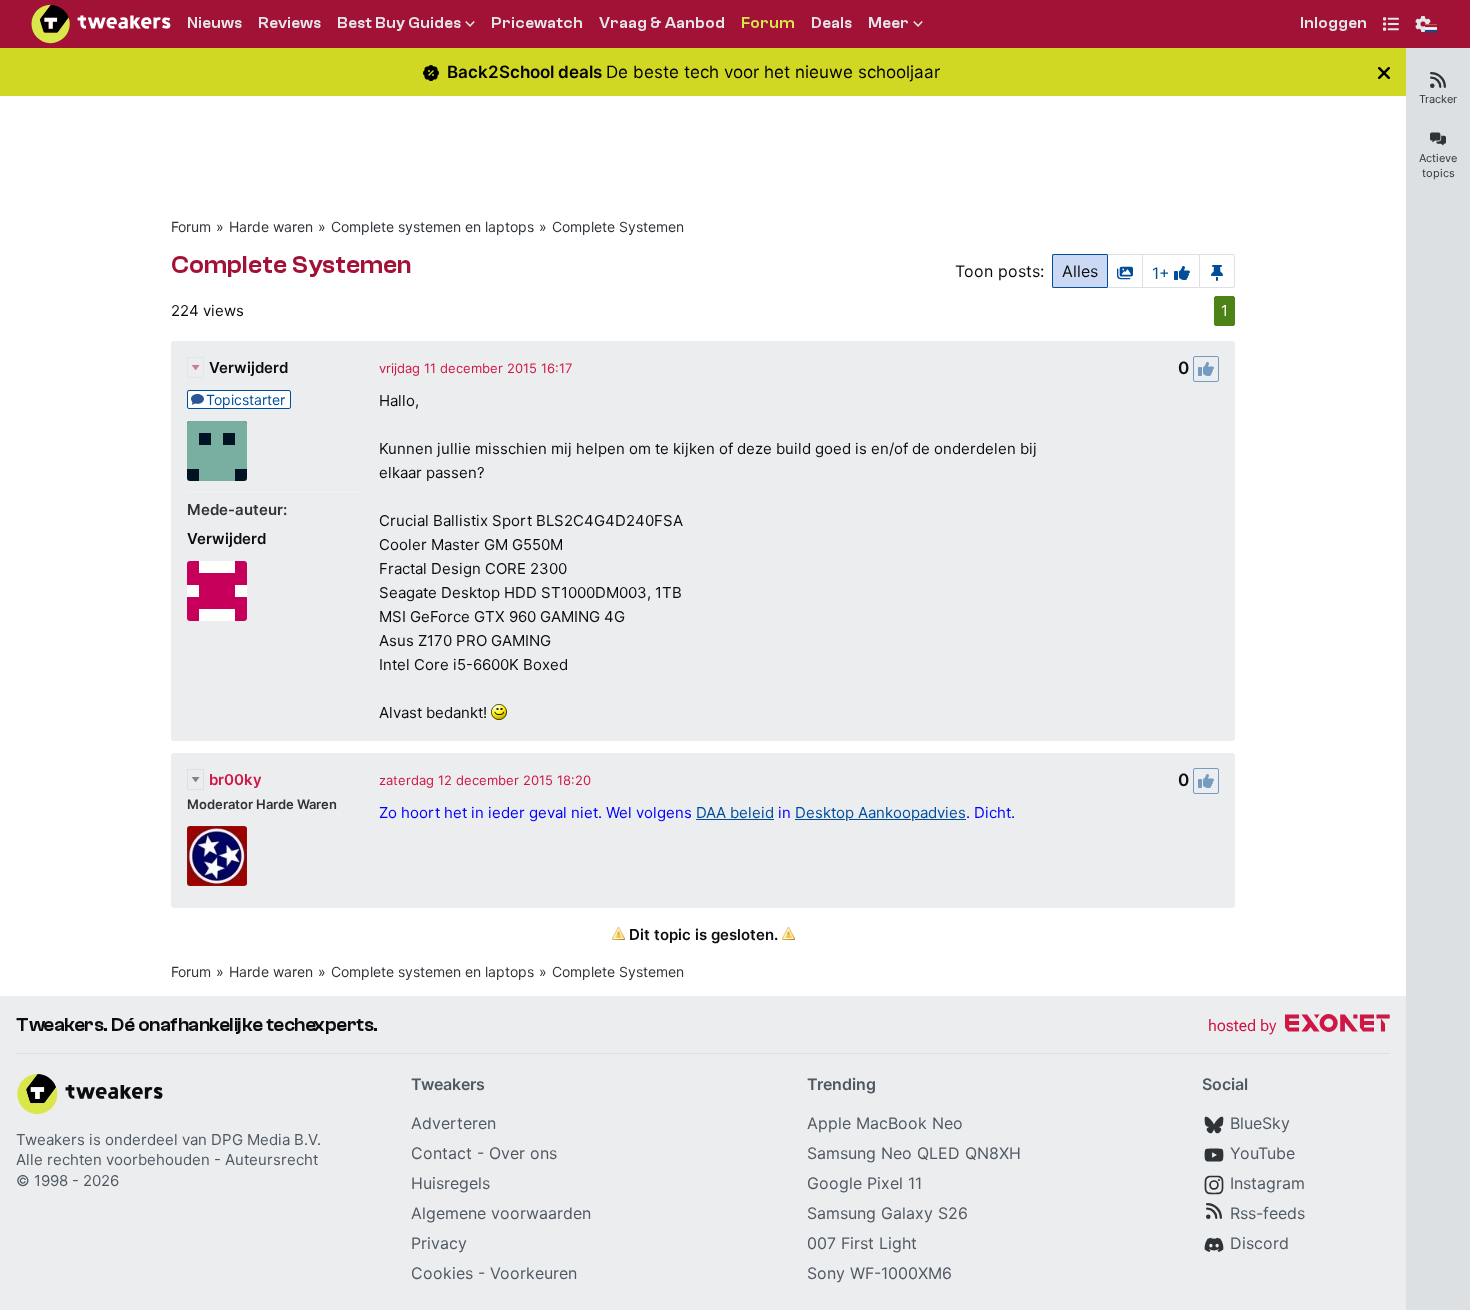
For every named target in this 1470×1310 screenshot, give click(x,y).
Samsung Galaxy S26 (887, 1213)
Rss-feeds (1267, 1213)
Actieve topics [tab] (1438, 165)
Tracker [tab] (1438, 99)
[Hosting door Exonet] (1299, 1026)
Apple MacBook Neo (885, 1123)
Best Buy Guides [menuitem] (399, 23)
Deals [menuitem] (831, 23)
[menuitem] (1333, 24)
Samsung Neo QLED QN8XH (914, 1153)
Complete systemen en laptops (432, 226)
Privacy (439, 1243)
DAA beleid (735, 812)
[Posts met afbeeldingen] (1125, 271)
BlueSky (1260, 1123)
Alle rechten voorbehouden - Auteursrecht (167, 1159)
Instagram (1267, 1183)
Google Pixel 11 (864, 1183)
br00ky (235, 779)
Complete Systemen (618, 226)
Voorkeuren (533, 1273)
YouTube (1262, 1153)
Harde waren (271, 226)
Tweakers (50, 1139)
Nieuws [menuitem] (214, 23)
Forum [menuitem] (768, 23)
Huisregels (450, 1183)
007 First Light (862, 1243)
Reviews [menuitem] (289, 23)
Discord (1259, 1243)
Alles (1080, 271)
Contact (441, 1153)
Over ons (523, 1153)
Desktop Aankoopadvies (880, 812)
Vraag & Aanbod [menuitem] (662, 23)
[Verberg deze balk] (1384, 72)
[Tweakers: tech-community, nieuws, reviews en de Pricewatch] (101, 24)
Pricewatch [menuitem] (537, 23)
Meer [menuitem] (888, 23)
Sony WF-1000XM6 (879, 1273)
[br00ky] (217, 856)
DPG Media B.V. (266, 1139)
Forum (191, 226)
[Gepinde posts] (1217, 271)
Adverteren (453, 1123)
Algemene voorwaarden (501, 1213)
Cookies (442, 1273)
